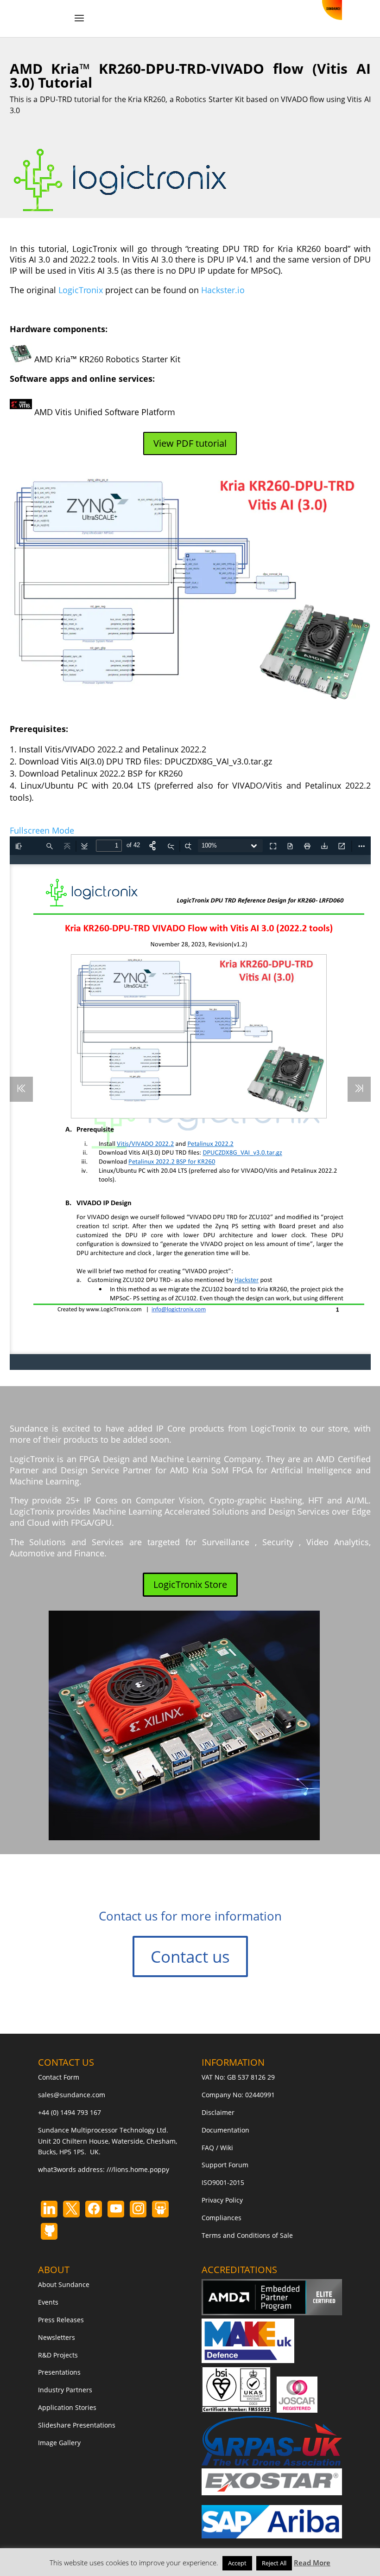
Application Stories (67, 2407)
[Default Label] (49, 2209)
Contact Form (59, 2077)
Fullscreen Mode (42, 830)
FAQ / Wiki (217, 2148)
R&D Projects (58, 2355)
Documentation (225, 2130)
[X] (71, 2209)
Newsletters (57, 2337)
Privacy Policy (222, 2200)
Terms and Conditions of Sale (247, 2235)
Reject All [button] (274, 2563)
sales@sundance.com (72, 2095)
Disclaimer (218, 2112)
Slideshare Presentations (77, 2425)
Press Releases (61, 2320)
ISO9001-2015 (223, 2182)
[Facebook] (94, 2209)
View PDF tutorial (190, 443)
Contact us (190, 1956)
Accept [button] (237, 2563)
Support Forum (225, 2165)
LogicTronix (81, 290)
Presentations (59, 2372)
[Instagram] (116, 2209)
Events (48, 2302)
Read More (312, 2563)
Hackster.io (223, 290)
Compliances (222, 2218)
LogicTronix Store (190, 1584)
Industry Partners (65, 2390)
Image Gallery (59, 2443)
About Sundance (64, 2284)
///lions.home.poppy (138, 2169)
